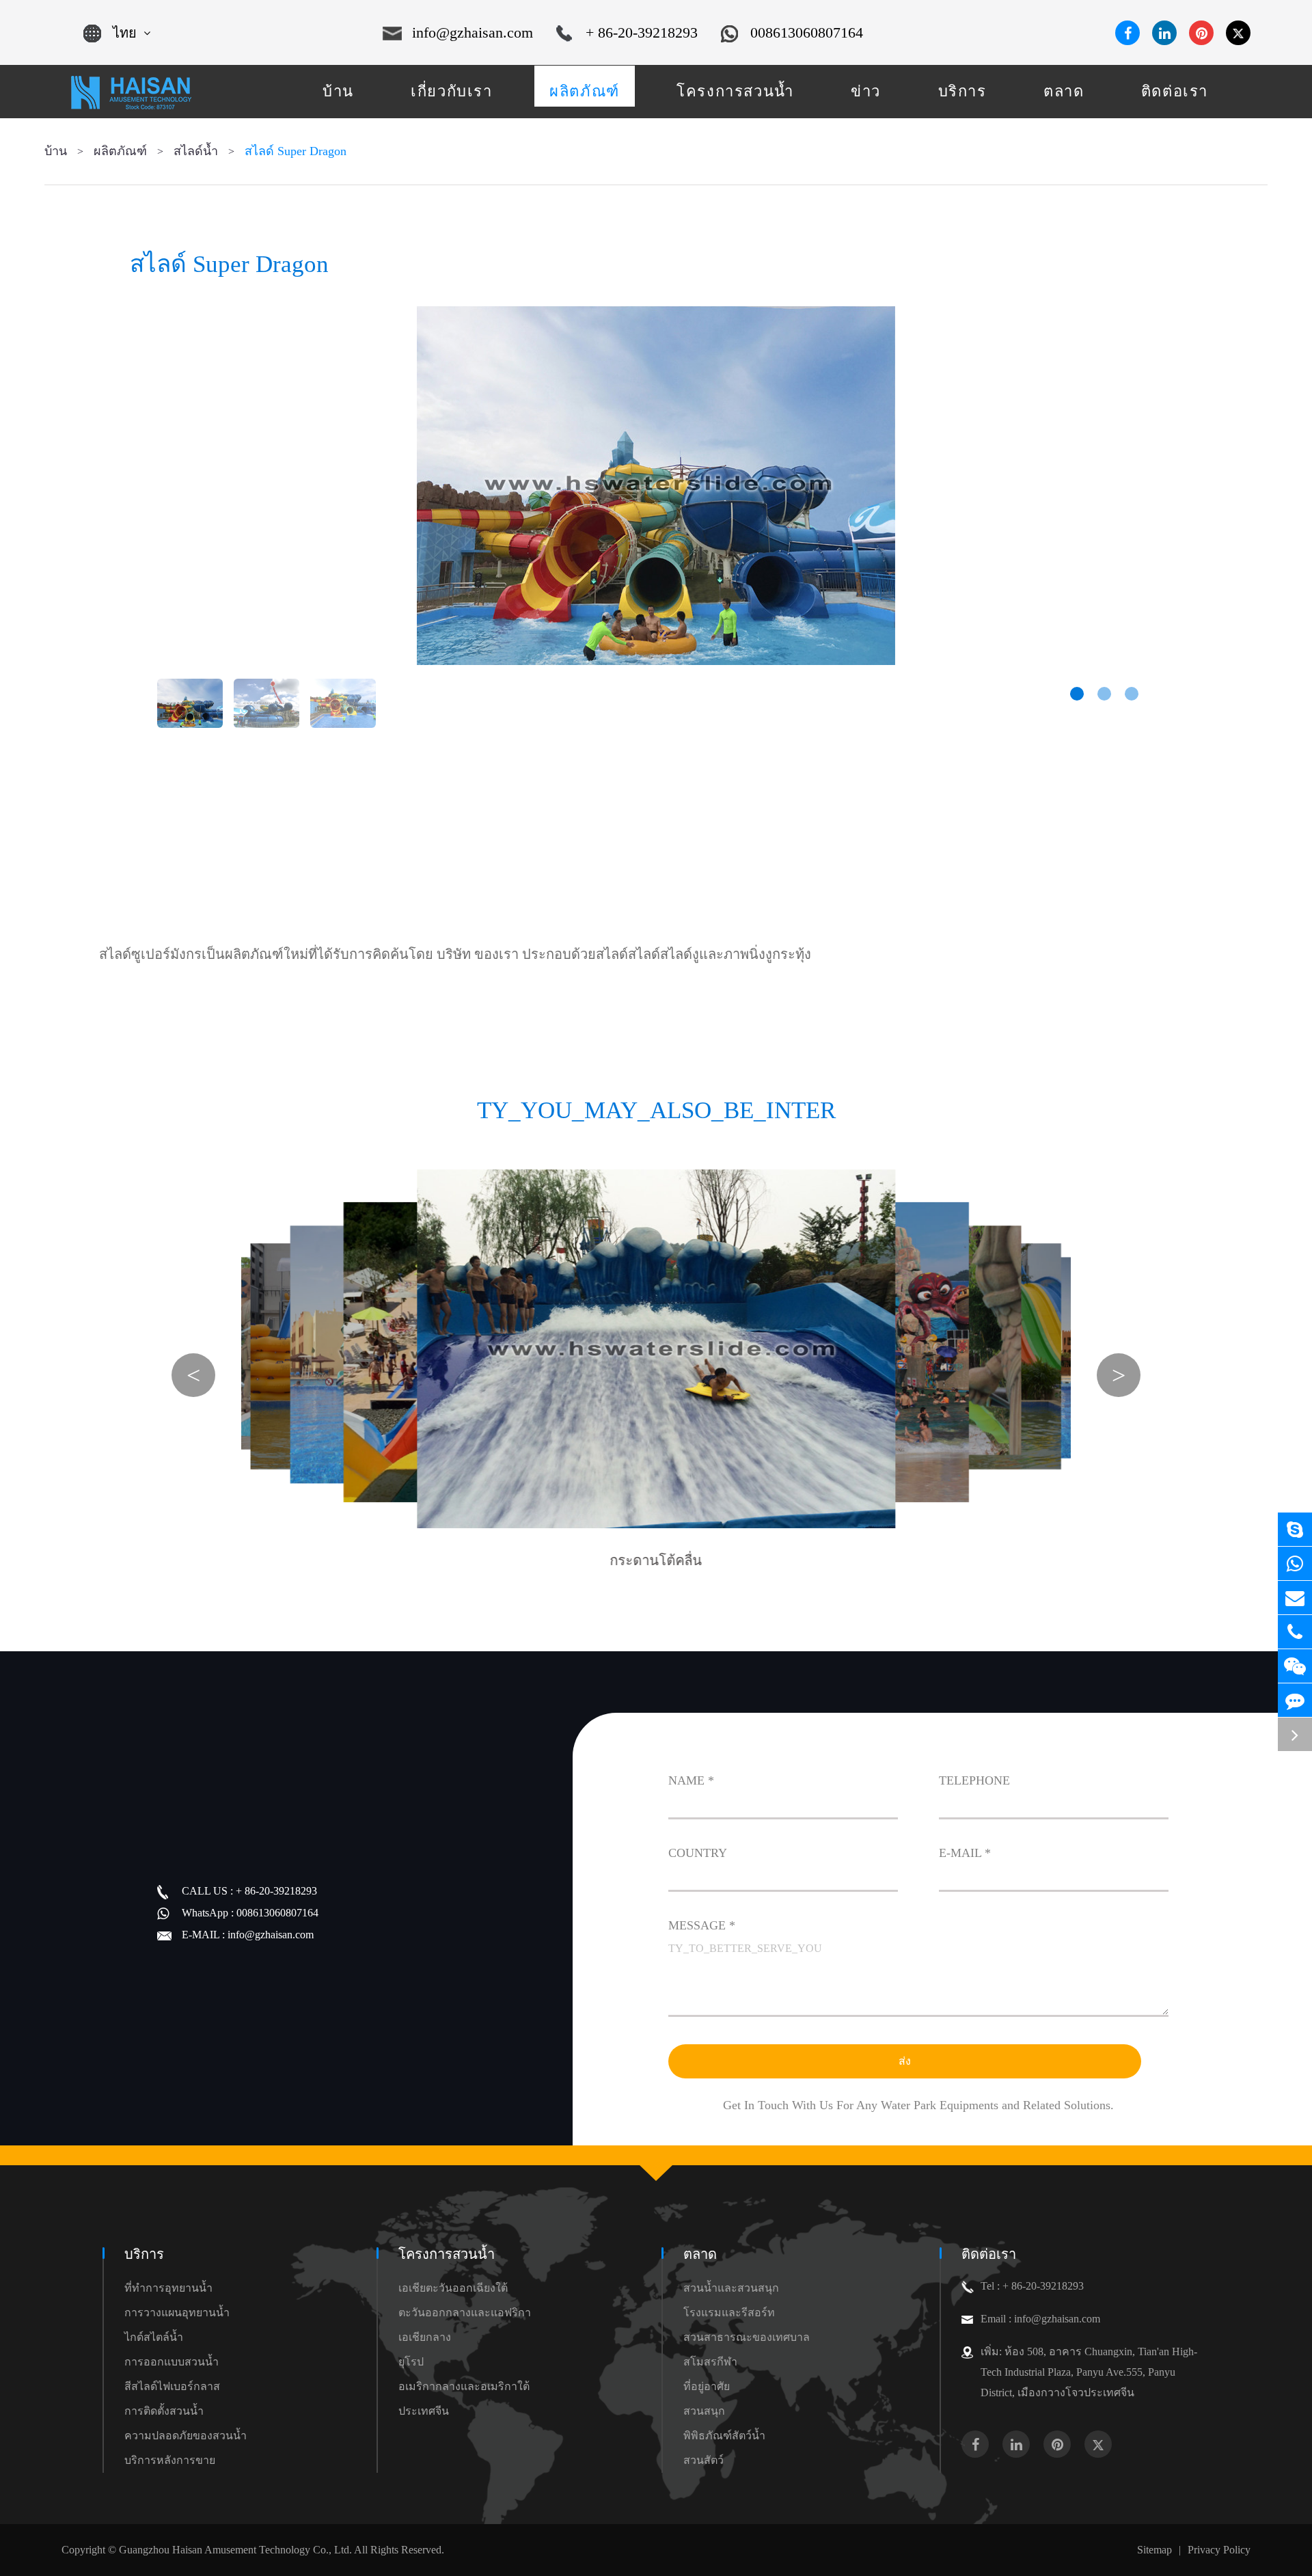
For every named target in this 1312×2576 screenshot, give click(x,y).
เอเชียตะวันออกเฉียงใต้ (453, 2288)
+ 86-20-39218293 (642, 32)
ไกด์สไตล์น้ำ (154, 2337)
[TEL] (1295, 1632)
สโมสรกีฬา (710, 2362)
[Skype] (1295, 1529)
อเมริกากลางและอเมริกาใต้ (464, 2386)
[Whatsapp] (1295, 1563)
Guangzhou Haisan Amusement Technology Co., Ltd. (235, 2550)
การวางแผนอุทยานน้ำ (177, 2313)
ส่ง (905, 2061)
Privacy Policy (1219, 2550)
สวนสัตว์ (703, 2460)
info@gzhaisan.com (473, 32)
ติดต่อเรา (989, 2254)
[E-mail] (1295, 1598)
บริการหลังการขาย (170, 2460)
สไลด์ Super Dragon (296, 151)
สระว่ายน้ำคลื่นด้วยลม (768, 1529)
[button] (1077, 694)
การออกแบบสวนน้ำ (172, 2362)
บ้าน (56, 151)
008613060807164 (807, 32)
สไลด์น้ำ (196, 151)
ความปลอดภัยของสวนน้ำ (186, 2436)
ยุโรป (411, 2362)
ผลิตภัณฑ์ (120, 151)
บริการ (144, 2254)
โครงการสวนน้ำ (447, 2254)
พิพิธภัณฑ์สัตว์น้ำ (724, 2436)
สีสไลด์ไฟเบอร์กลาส (172, 2386)
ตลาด (700, 2254)
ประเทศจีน (424, 2411)
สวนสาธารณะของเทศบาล (747, 2337)
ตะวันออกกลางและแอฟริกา (465, 2313)
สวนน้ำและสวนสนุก (731, 2288)
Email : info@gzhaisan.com (1040, 2319)
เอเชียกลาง (425, 2337)
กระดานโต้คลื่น (656, 1560)
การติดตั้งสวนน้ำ (164, 2411)
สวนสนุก (704, 2411)
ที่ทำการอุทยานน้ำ (168, 2288)
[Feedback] (1295, 1700)
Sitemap (1154, 2550)
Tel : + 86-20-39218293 (1032, 2286)
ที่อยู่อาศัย (707, 2386)
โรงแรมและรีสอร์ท (729, 2313)
